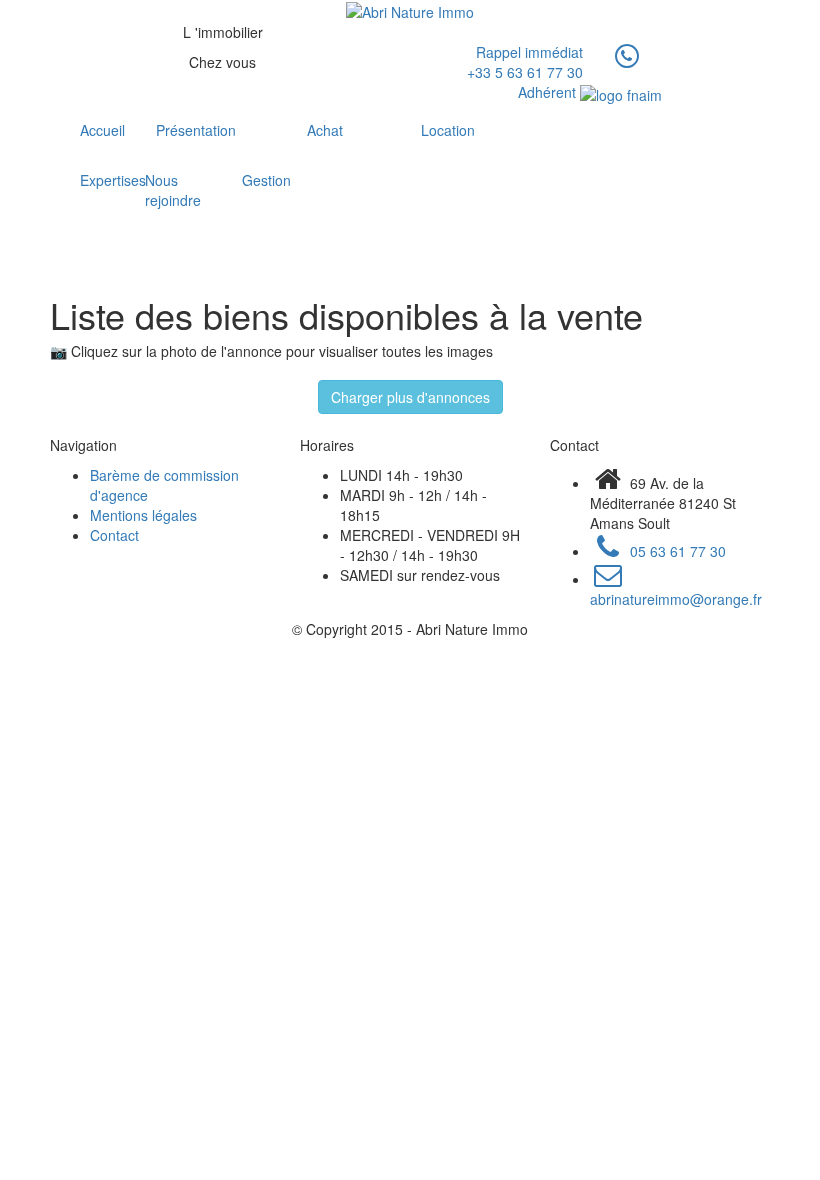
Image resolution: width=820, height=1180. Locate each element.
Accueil (95, 130)
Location (448, 130)
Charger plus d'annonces (410, 397)
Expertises (90, 180)
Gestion (252, 180)
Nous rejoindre (171, 190)
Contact (114, 535)
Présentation (196, 130)
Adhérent (549, 92)
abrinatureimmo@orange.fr (676, 599)
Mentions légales (143, 515)
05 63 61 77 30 (676, 551)
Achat (325, 130)
